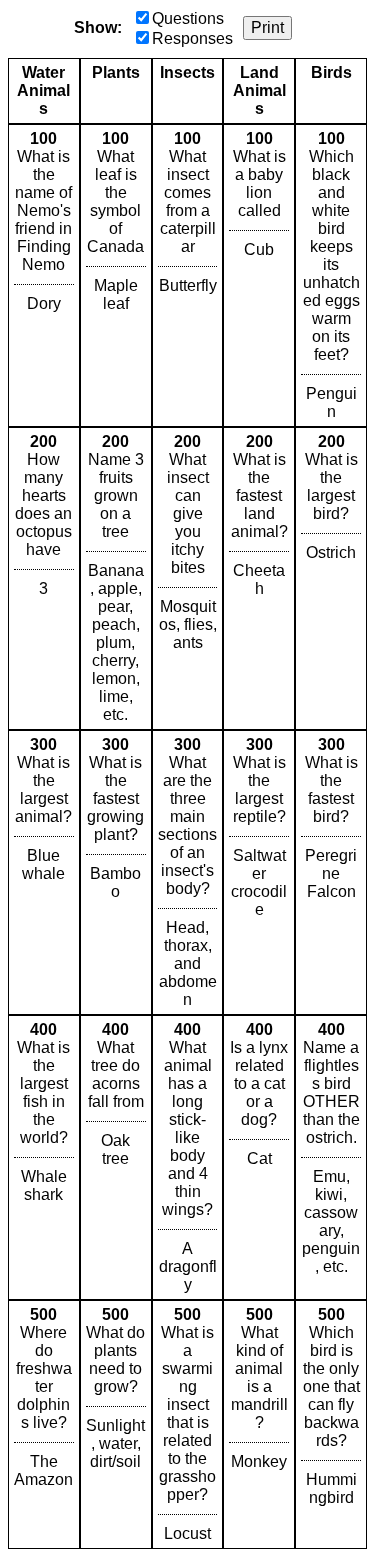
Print (267, 27)
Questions (188, 18)
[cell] (44, 275)
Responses (192, 38)
